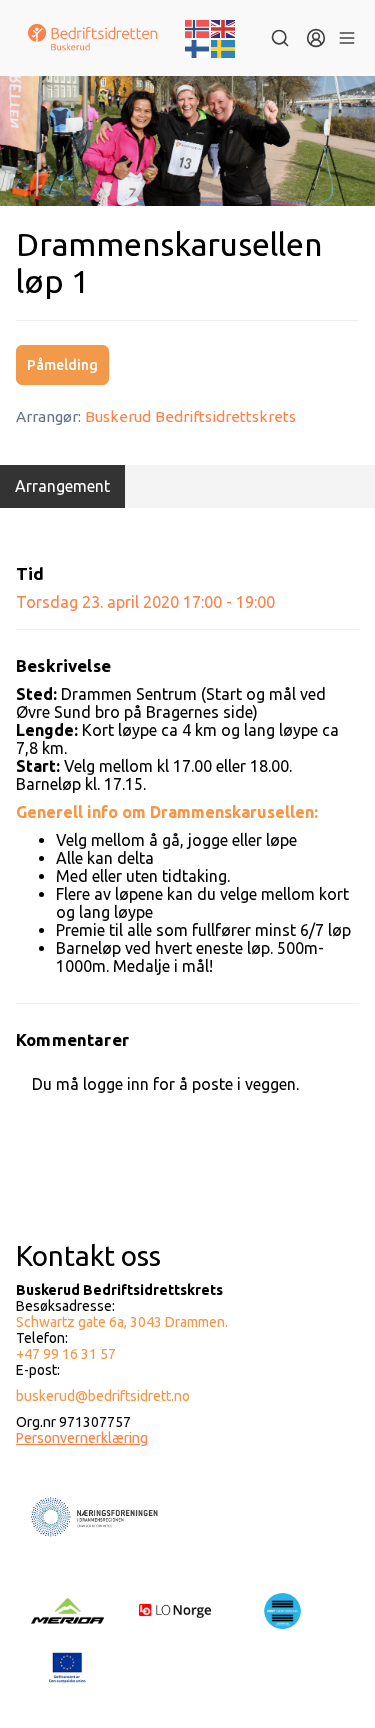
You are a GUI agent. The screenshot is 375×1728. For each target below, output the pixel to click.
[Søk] (280, 38)
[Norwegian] (198, 27)
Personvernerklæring (82, 1438)
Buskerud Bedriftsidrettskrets (190, 416)
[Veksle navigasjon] (346, 38)
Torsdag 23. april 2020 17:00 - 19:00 (145, 602)
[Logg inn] (316, 38)
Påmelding (62, 365)
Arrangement (62, 486)
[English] (224, 27)
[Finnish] (198, 47)
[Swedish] (224, 47)
